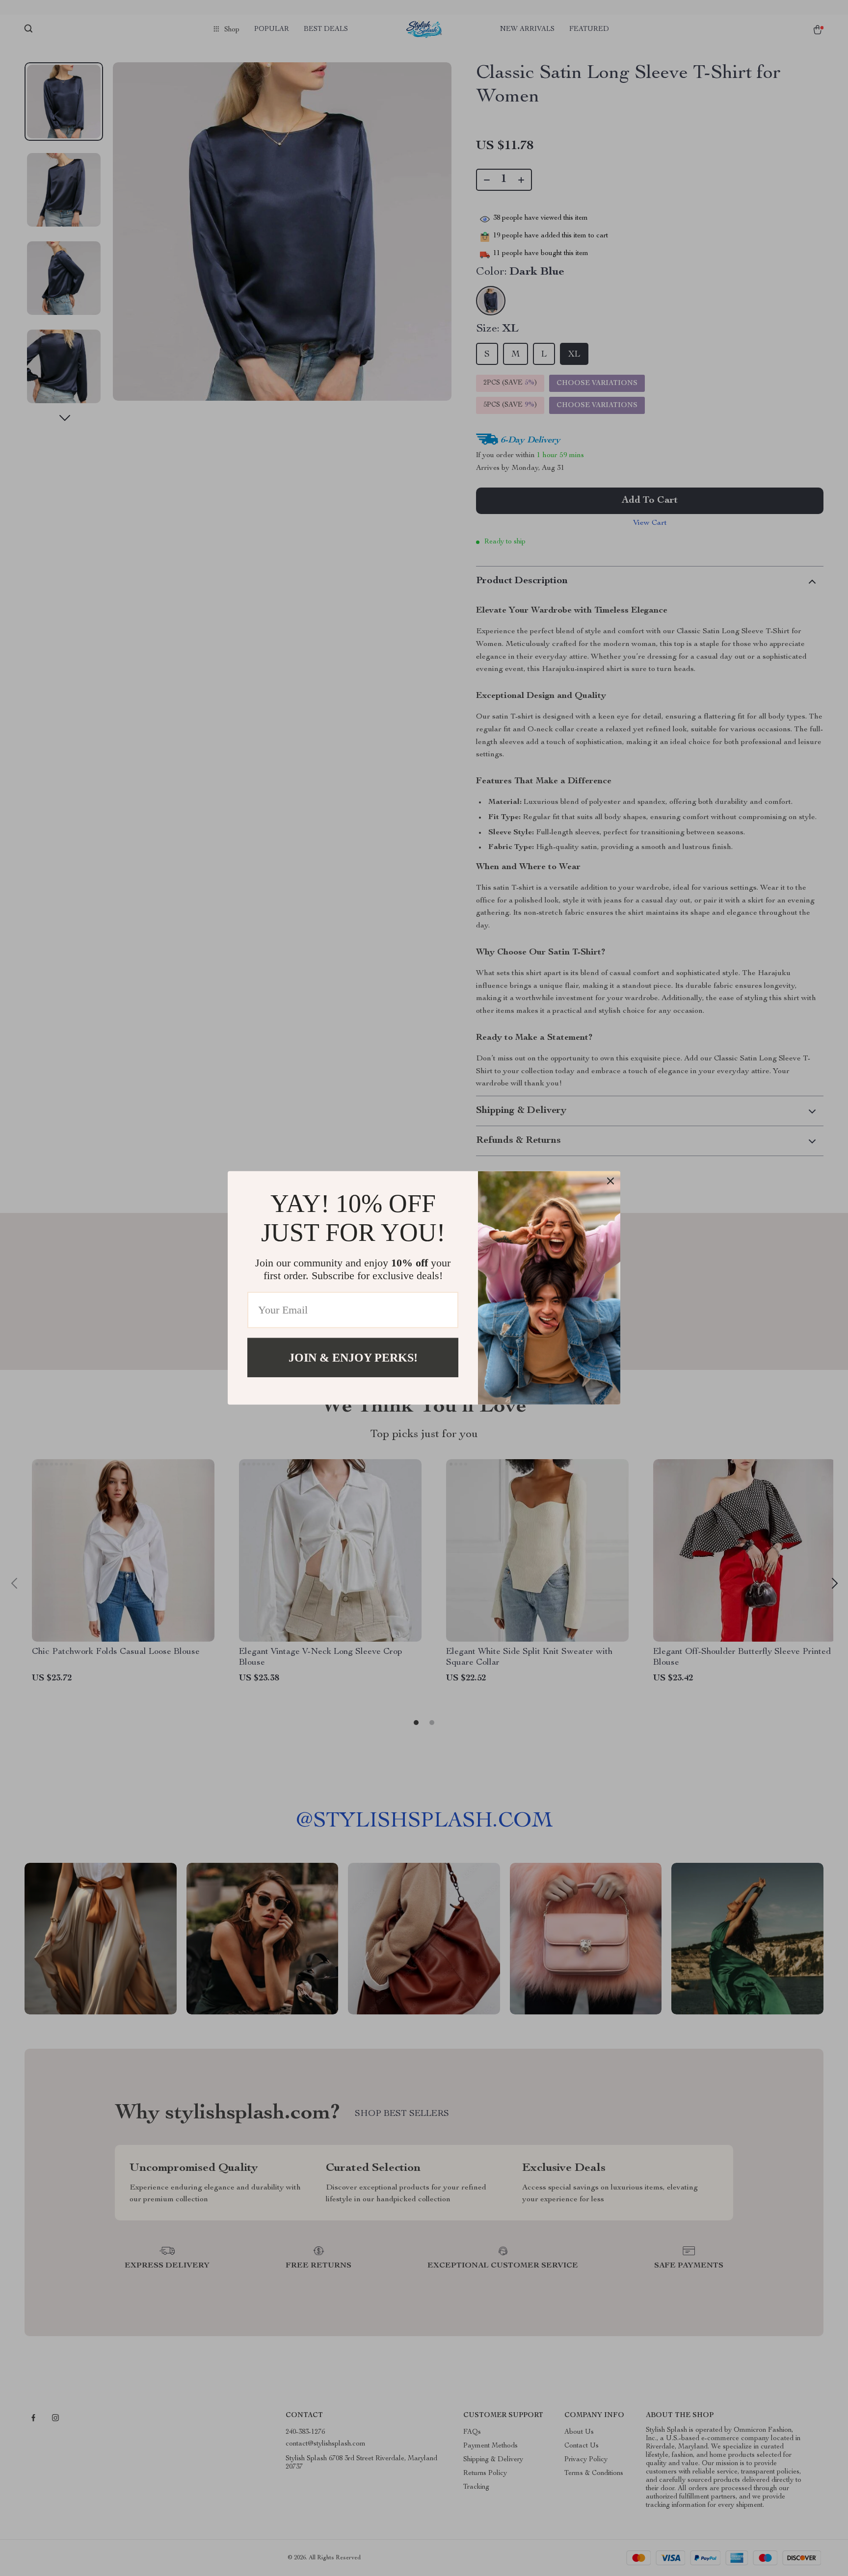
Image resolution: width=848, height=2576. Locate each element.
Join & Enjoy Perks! (353, 1358)
